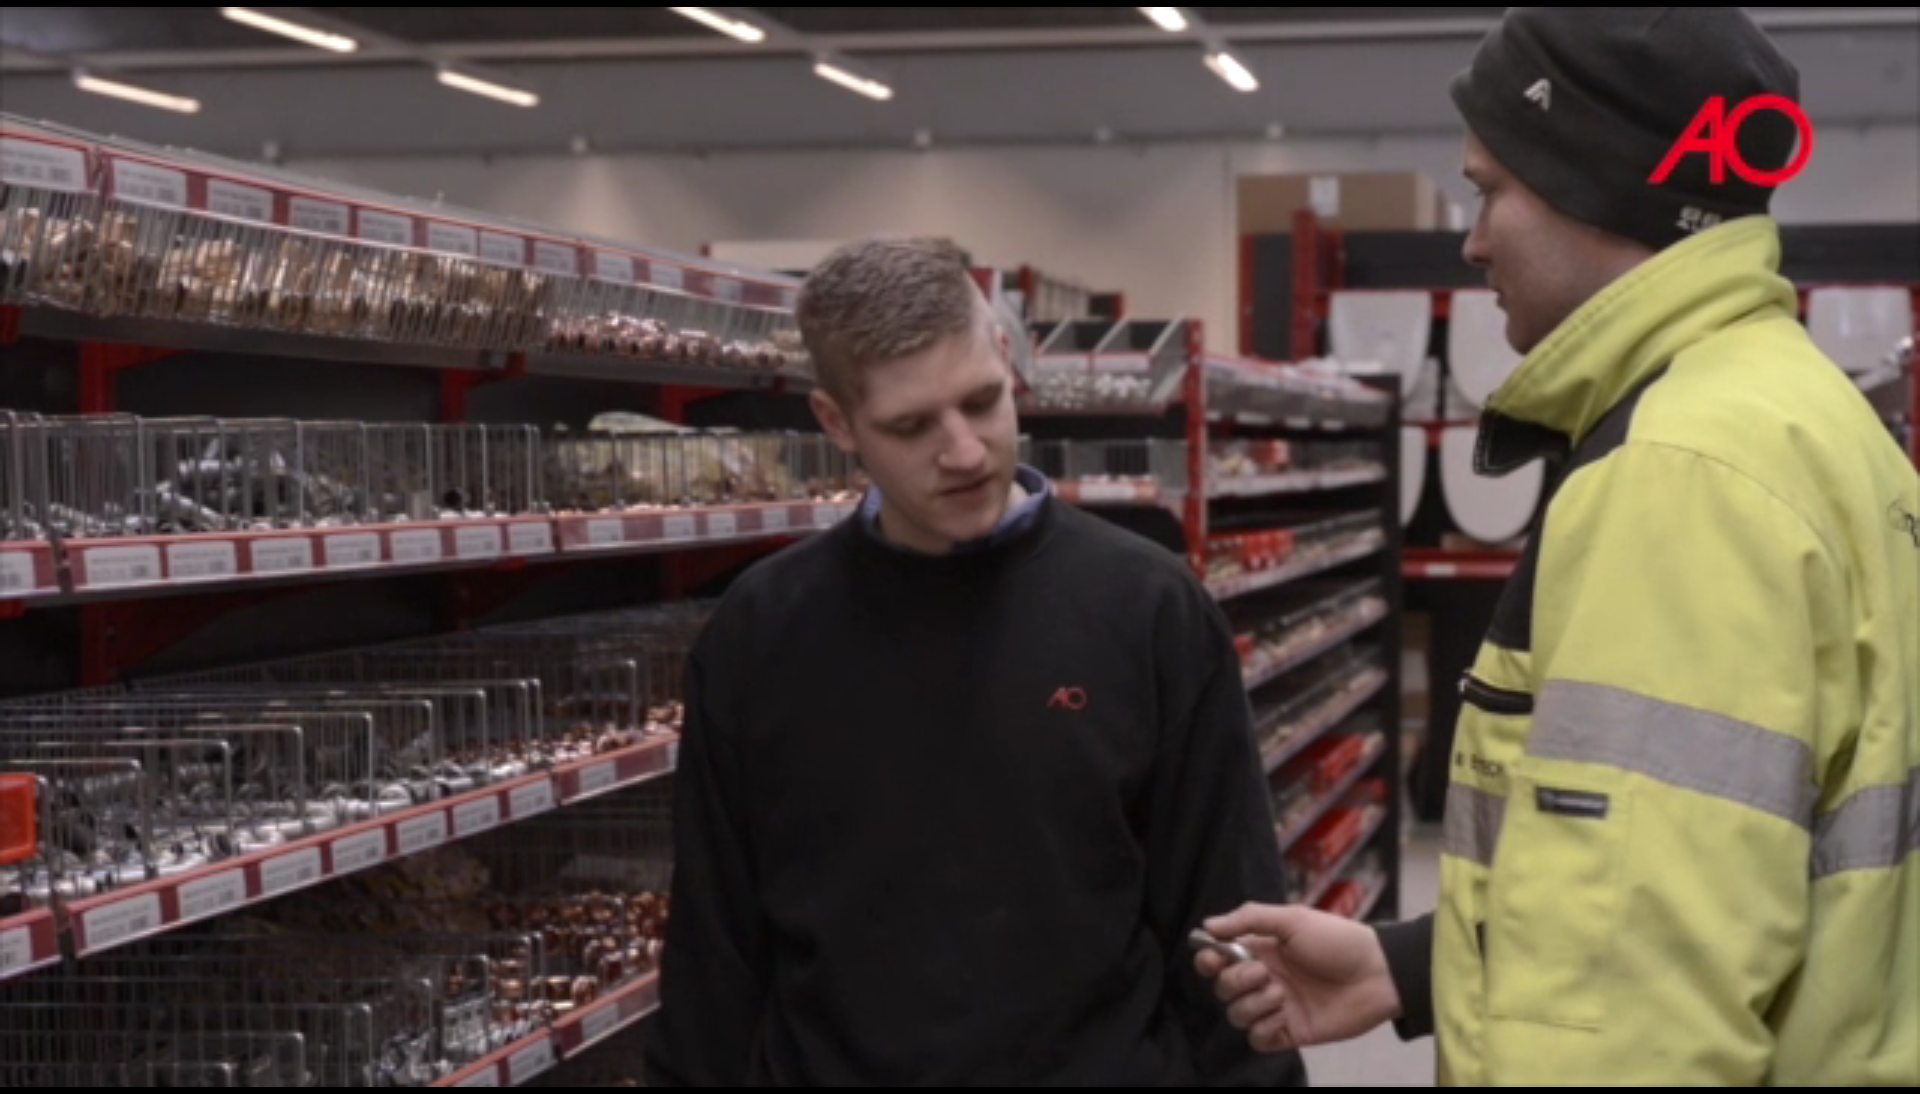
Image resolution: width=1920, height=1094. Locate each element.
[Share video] (1896, 24)
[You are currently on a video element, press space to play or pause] (960, 547)
